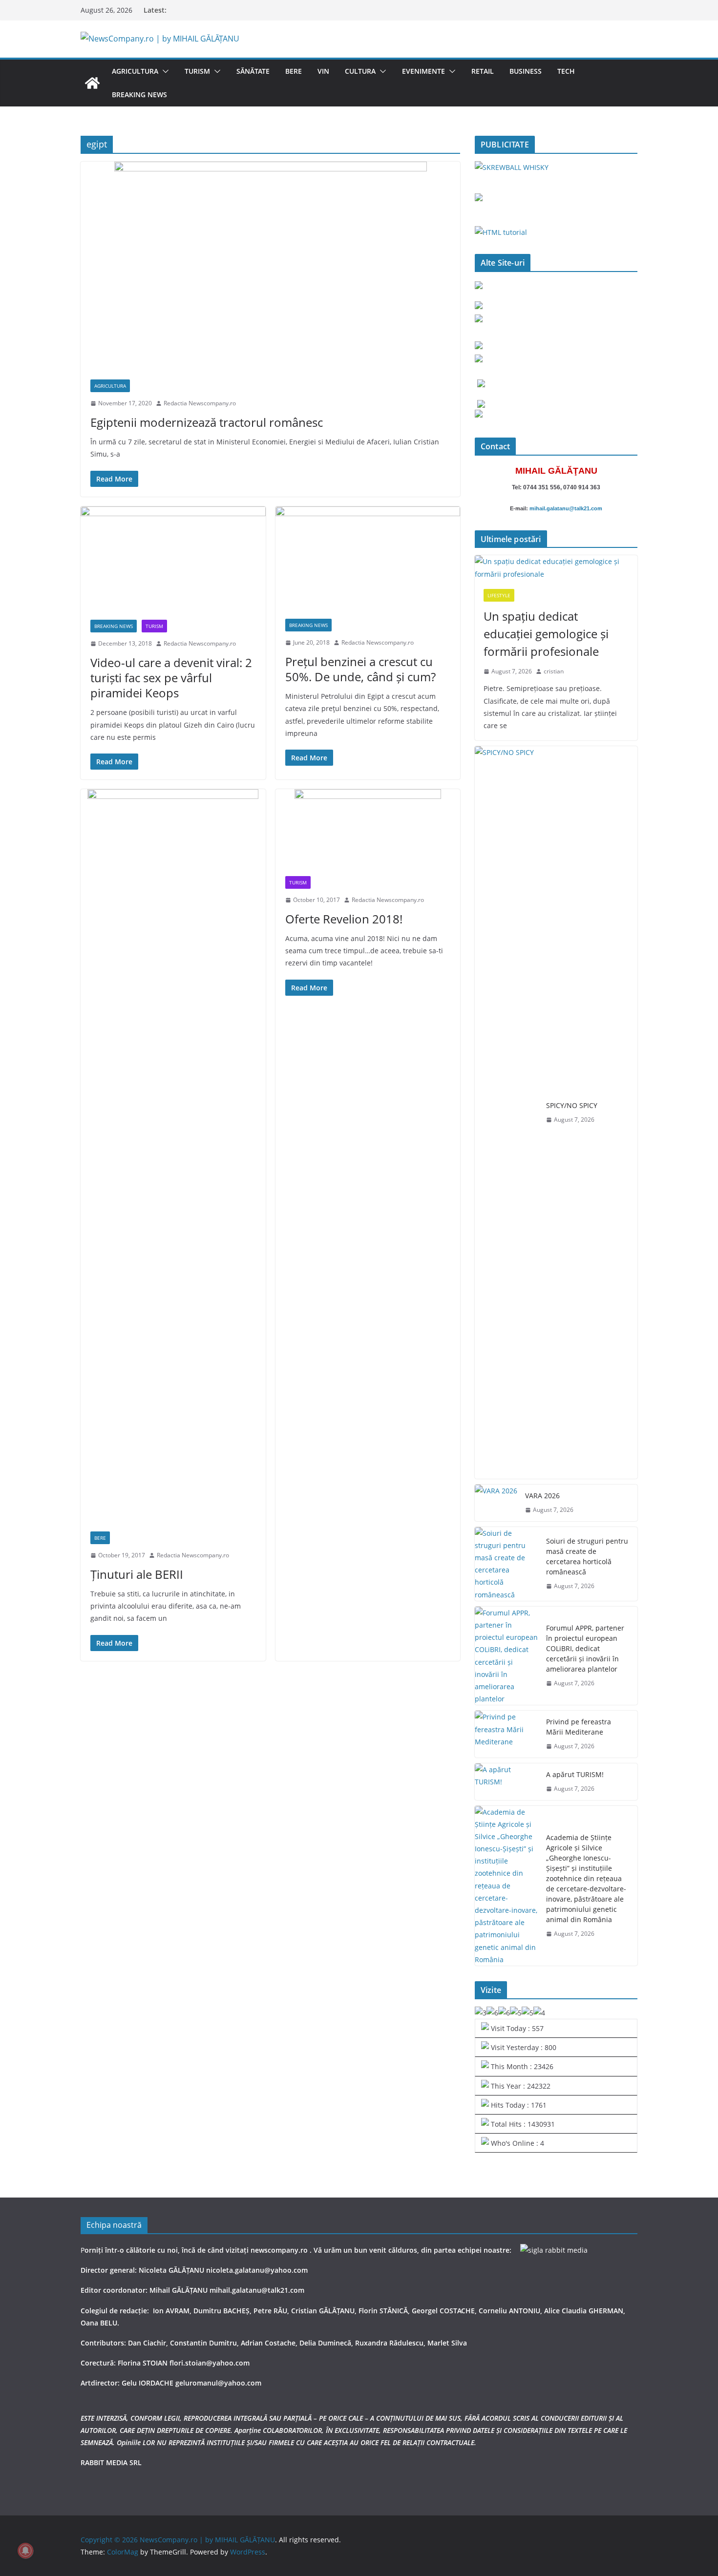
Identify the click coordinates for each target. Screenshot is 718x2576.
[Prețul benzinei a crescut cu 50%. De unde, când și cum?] (368, 558)
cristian (554, 671)
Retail (483, 71)
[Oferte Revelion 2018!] (368, 828)
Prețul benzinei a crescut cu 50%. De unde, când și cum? (360, 669)
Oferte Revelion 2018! (344, 919)
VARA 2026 (542, 1496)
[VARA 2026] (496, 1503)
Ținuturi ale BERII (137, 1574)
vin (323, 71)
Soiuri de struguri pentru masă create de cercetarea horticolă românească (587, 1556)
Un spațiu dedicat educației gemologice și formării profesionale (546, 634)
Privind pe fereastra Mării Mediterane (579, 1727)
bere (294, 71)
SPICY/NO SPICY (572, 1105)
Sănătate (253, 71)
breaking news (139, 94)
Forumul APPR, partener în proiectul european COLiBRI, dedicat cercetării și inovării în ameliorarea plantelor (585, 1648)
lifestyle (499, 595)
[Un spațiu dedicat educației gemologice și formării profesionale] (556, 567)
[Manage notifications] (25, 2551)
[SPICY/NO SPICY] (507, 1112)
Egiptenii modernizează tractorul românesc (207, 422)
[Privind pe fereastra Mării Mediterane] (507, 1734)
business (526, 71)
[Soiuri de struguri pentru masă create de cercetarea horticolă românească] (507, 1564)
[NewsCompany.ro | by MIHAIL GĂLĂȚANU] (92, 83)
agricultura (135, 71)
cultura (360, 71)
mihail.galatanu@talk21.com (566, 508)
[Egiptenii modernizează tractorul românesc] (270, 266)
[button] (164, 71)
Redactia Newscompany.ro (200, 403)
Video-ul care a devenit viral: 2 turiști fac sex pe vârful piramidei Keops (171, 678)
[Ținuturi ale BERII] (173, 1155)
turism (197, 71)
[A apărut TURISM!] (507, 1782)
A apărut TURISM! (575, 1774)
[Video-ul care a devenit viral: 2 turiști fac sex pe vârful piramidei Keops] (173, 558)
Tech (566, 71)
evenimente (423, 71)
